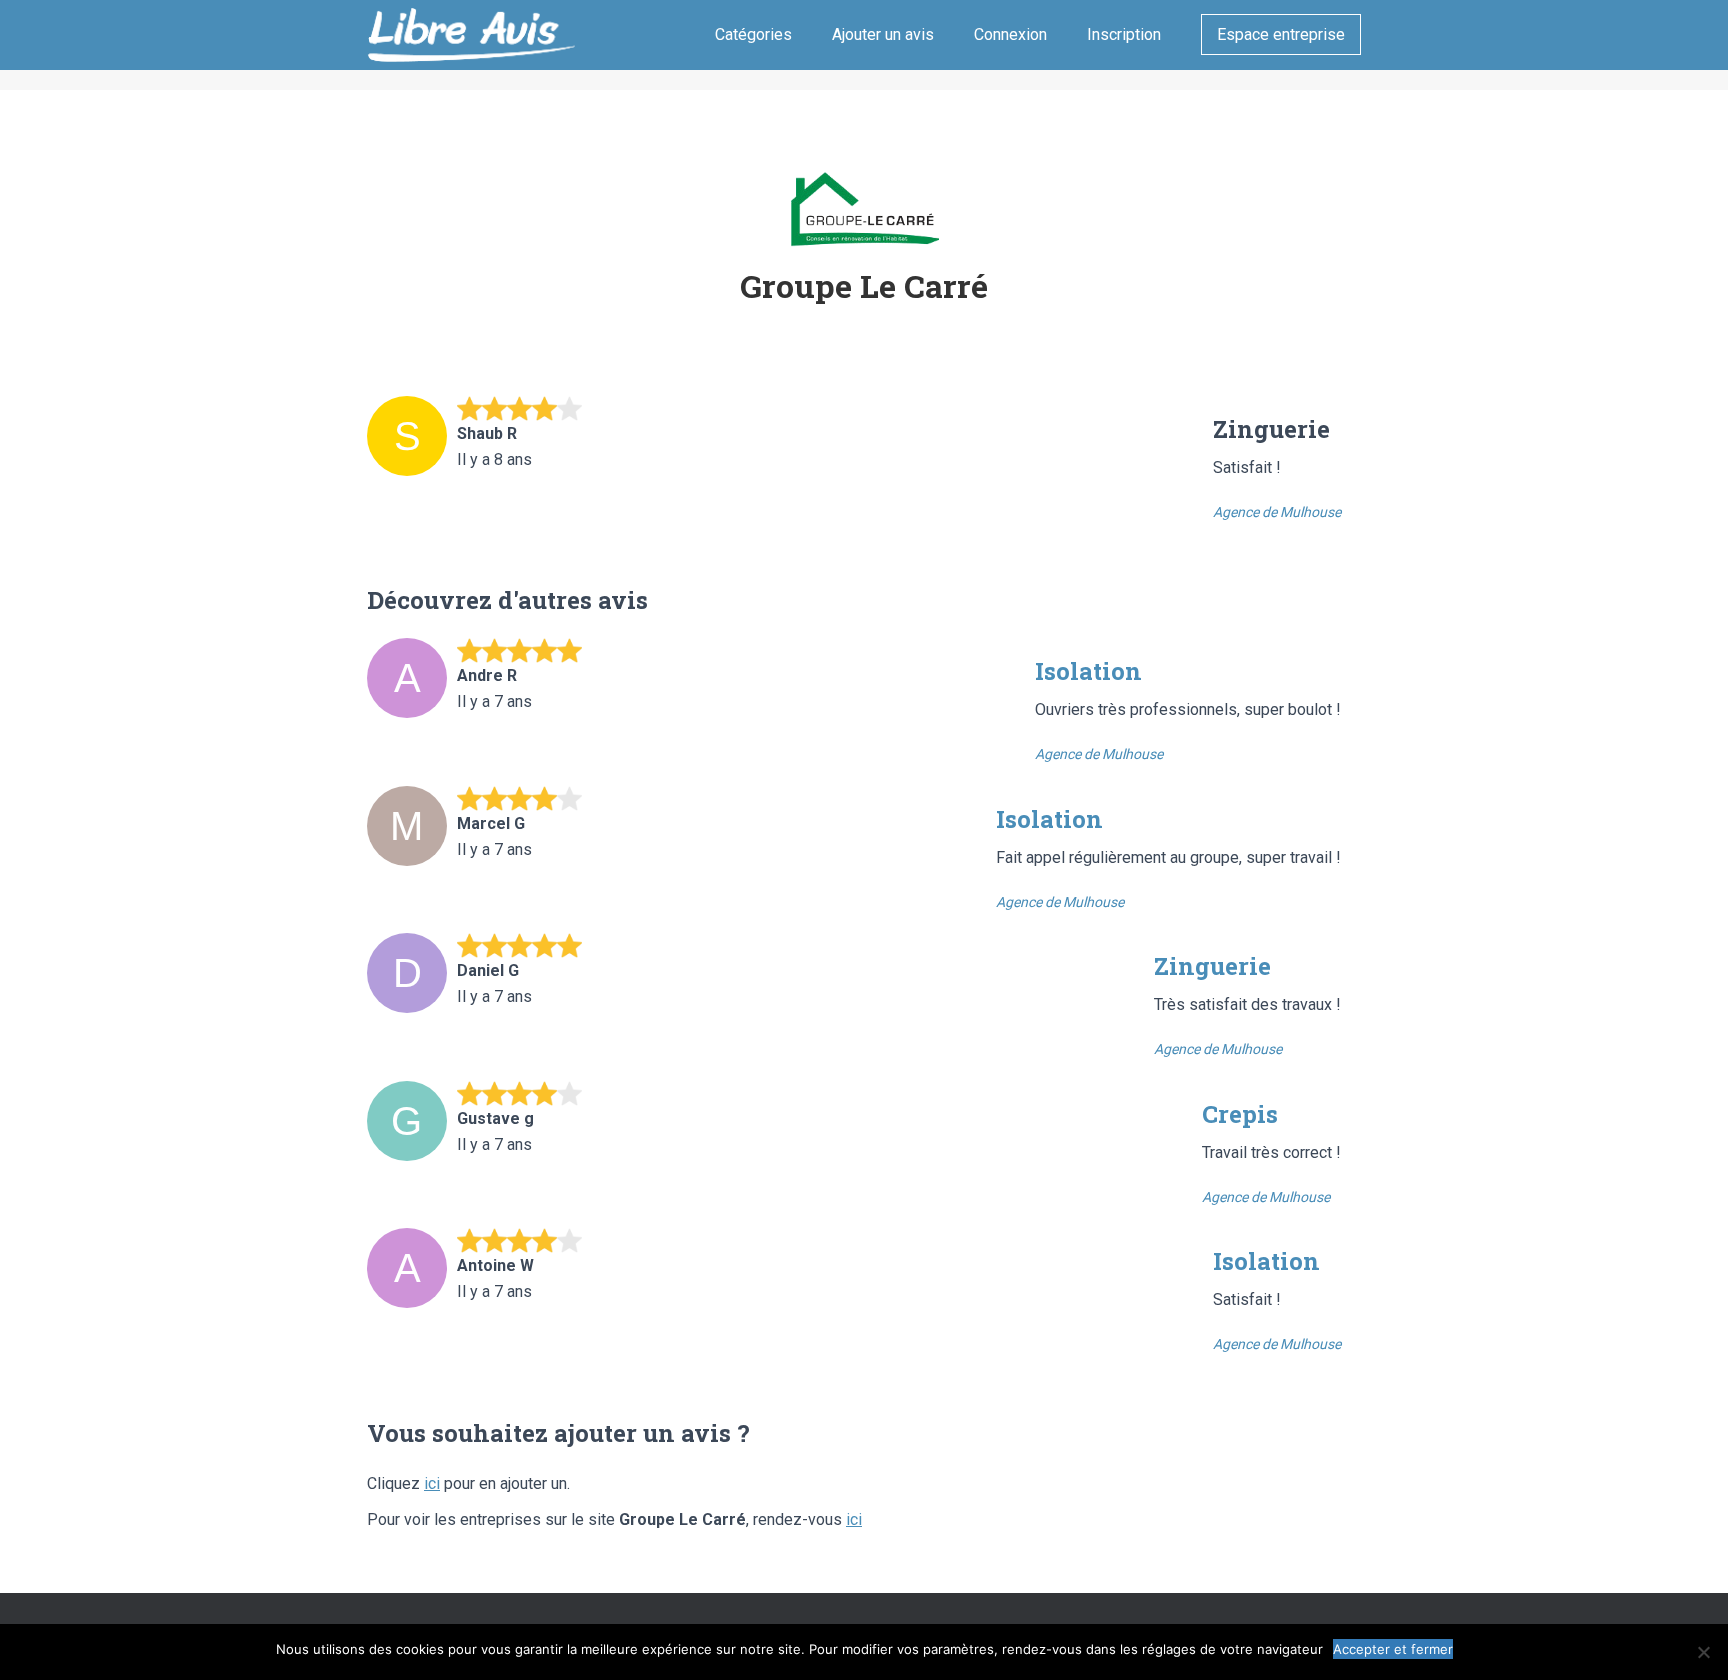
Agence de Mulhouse (1277, 512)
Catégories (753, 34)
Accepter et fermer (1393, 1649)
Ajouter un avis (883, 34)
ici (432, 1483)
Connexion (1010, 34)
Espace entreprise (1281, 34)
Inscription (1124, 34)
